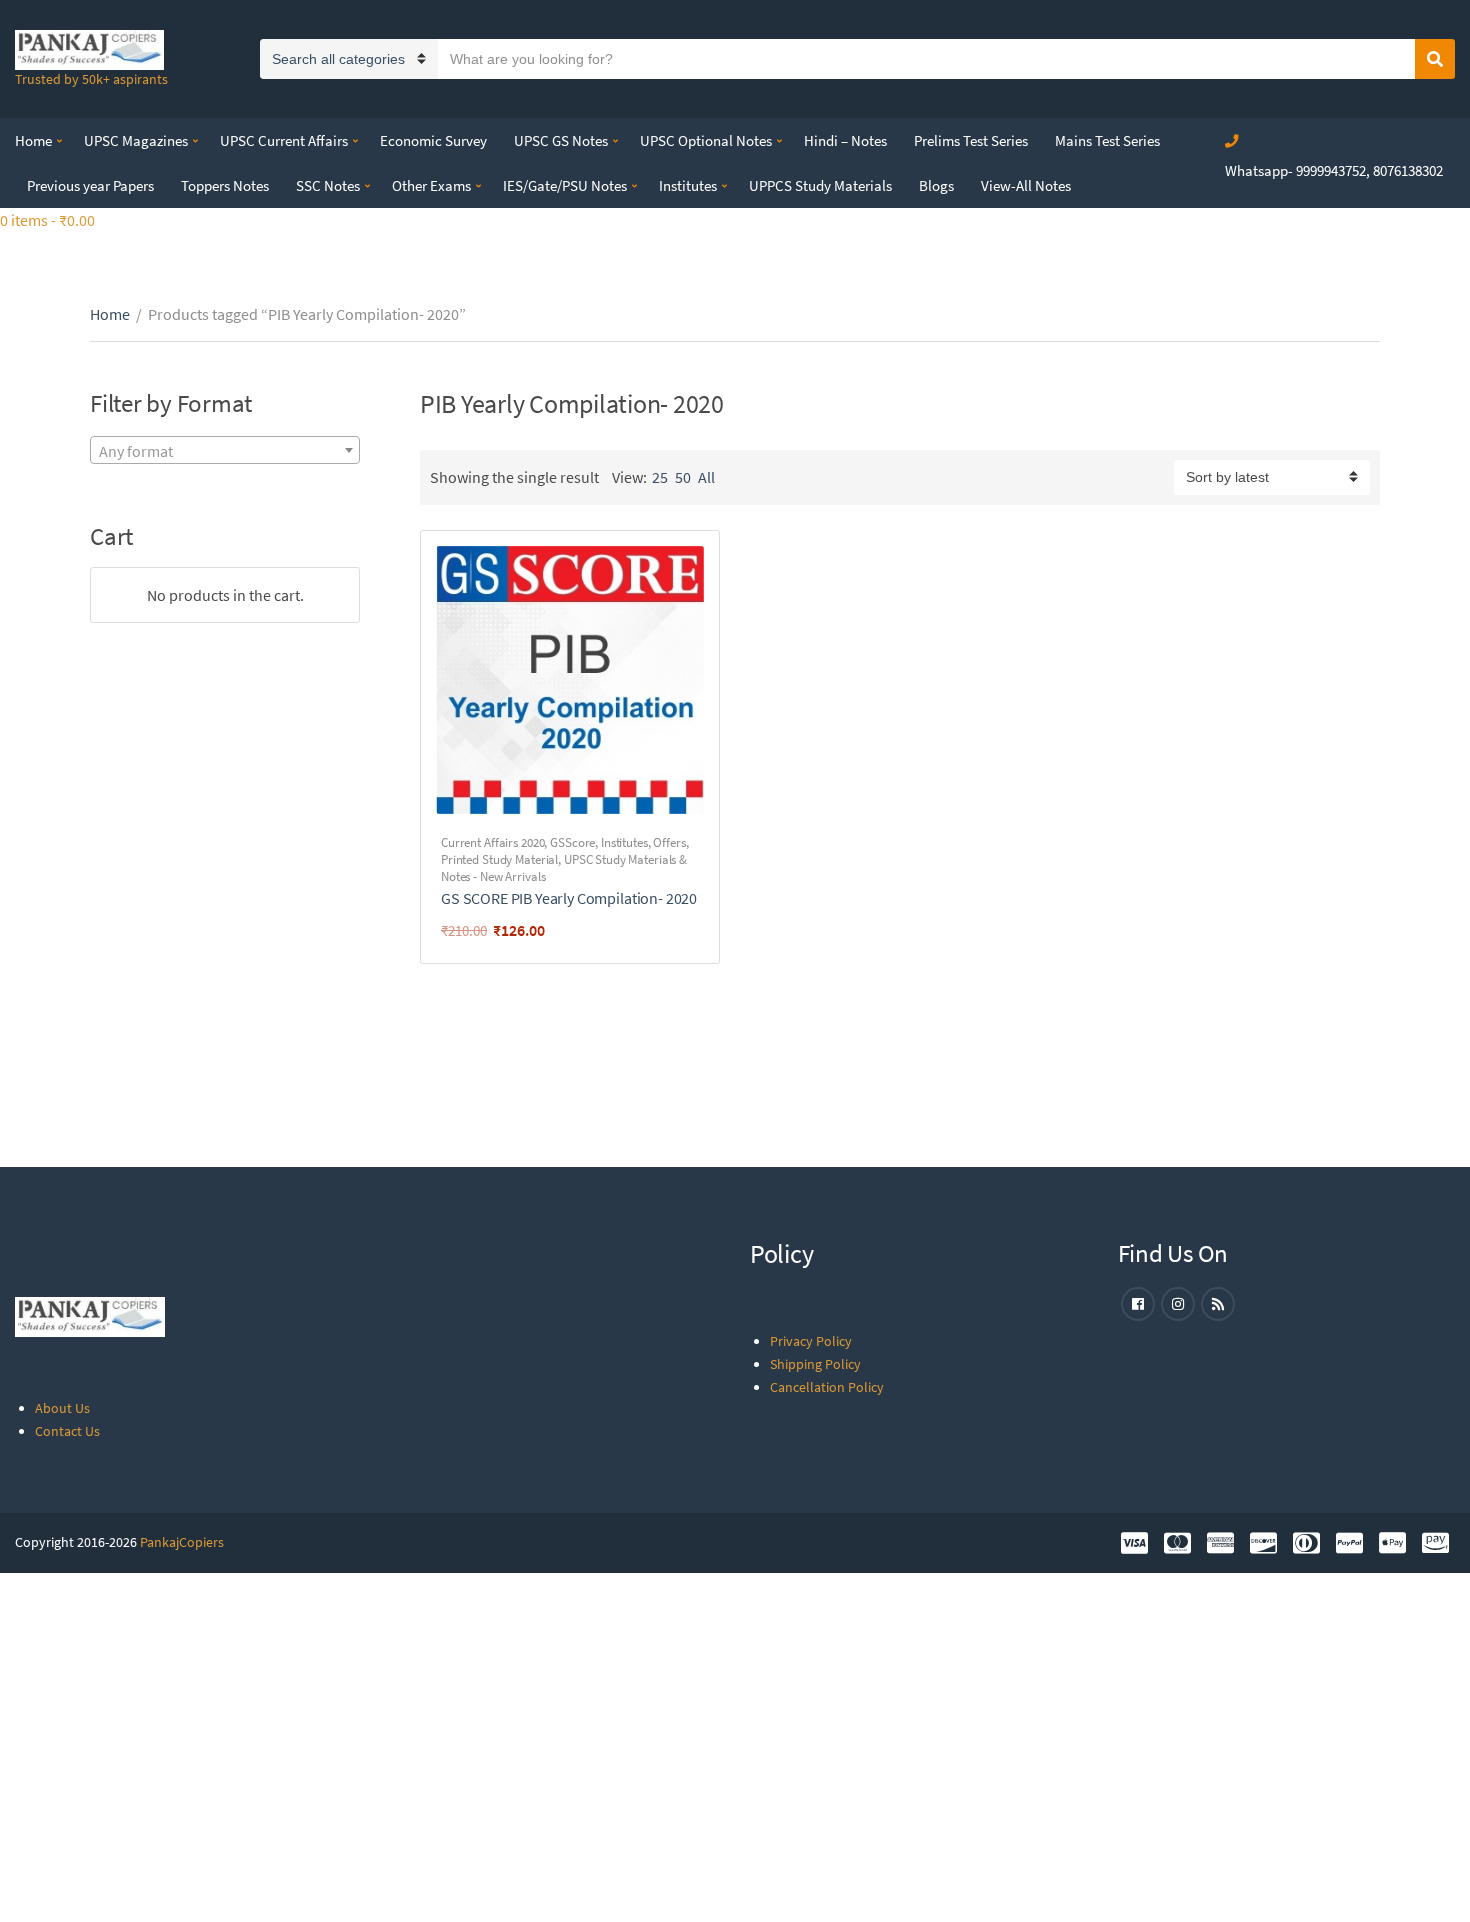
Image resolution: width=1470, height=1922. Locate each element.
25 (660, 477)
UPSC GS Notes (561, 140)
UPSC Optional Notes (706, 140)
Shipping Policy (815, 1364)
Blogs (936, 185)
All (706, 477)
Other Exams (431, 185)
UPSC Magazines (136, 140)
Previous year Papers (90, 185)
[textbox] (225, 451)
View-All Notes (1026, 185)
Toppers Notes (225, 185)
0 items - (47, 220)
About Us (62, 1408)
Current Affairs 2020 (492, 842)
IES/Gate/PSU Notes (565, 185)
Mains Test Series (1107, 140)
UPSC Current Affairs (284, 140)
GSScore (572, 842)
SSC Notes (328, 185)
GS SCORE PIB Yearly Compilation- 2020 (569, 898)
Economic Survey (433, 140)
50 (683, 477)
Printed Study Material (499, 859)
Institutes (688, 185)
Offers (669, 842)
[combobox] (225, 450)
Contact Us (67, 1431)
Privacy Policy (811, 1341)
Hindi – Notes (845, 140)
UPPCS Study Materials (820, 185)
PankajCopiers (182, 1542)
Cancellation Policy (827, 1387)
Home (33, 140)
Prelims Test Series (971, 140)
